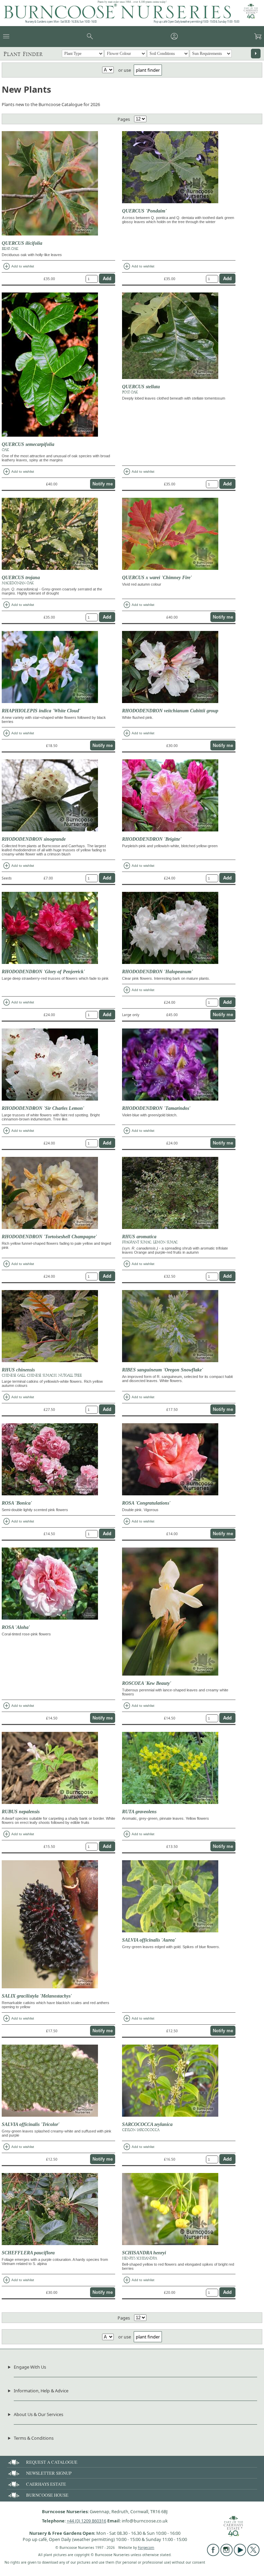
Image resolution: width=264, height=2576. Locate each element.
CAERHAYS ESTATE (46, 2484)
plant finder (148, 70)
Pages (124, 119)
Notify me (103, 484)
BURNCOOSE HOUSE (47, 2495)
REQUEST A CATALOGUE (52, 2462)
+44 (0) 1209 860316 (86, 2521)
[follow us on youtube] (240, 2554)
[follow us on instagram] (227, 2554)
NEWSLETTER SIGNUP (49, 2473)
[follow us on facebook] (213, 2554)
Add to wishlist (18, 266)
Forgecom (146, 2548)
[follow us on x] (253, 2554)
